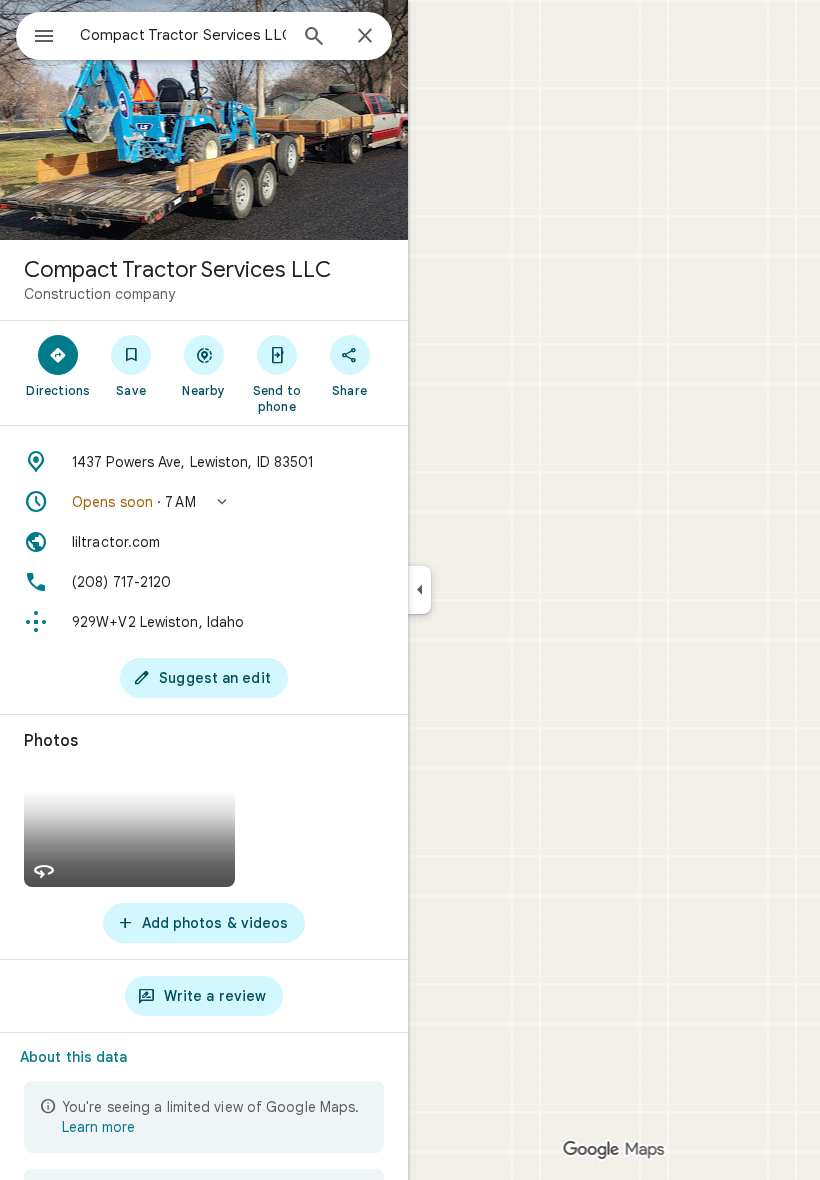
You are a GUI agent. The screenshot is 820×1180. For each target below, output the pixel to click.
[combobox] (183, 35)
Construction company (99, 294)
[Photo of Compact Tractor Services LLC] (204, 120)
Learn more (98, 1127)
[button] (204, 502)
